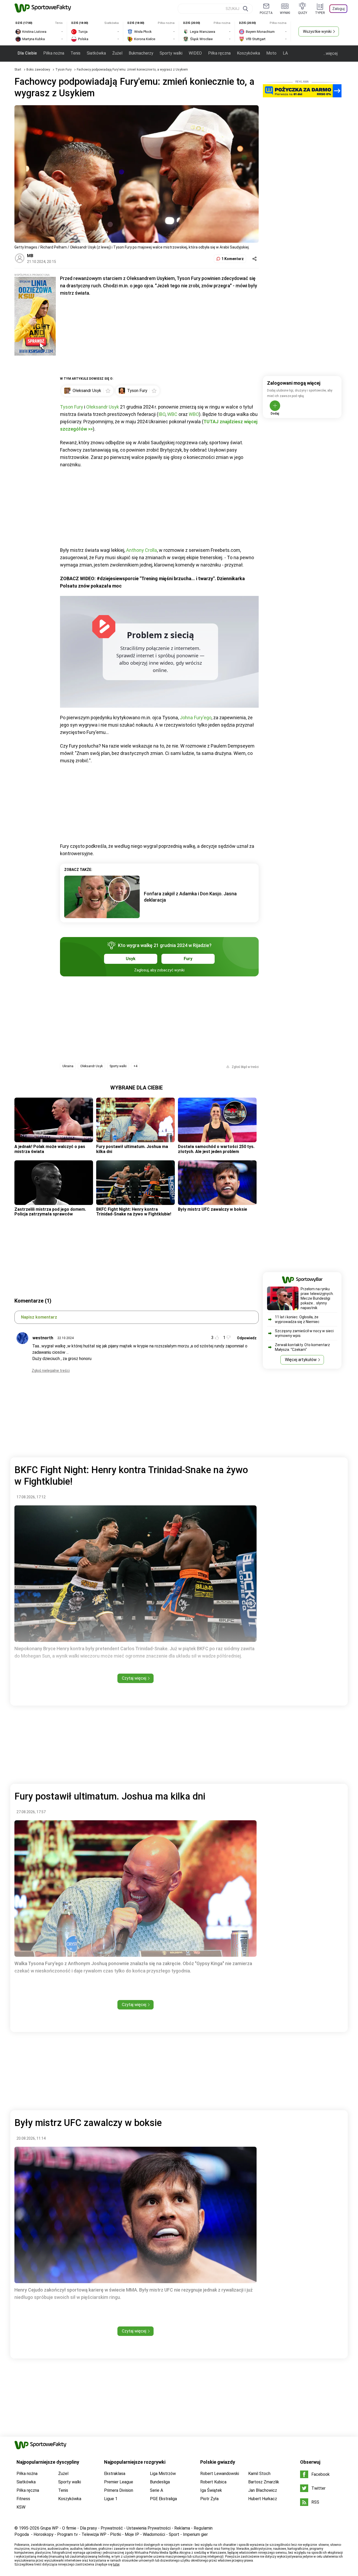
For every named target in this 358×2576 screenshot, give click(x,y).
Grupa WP (49, 2528)
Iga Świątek (211, 2490)
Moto (271, 53)
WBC (172, 414)
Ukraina (68, 1066)
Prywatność (112, 2528)
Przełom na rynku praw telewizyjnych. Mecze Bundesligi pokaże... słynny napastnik (317, 1298)
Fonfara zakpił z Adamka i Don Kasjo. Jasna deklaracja (190, 897)
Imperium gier (195, 2534)
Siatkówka (96, 53)
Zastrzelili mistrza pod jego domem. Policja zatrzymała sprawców (50, 1212)
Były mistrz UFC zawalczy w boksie (213, 1209)
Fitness (23, 2499)
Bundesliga (160, 2482)
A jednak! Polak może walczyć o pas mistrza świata (50, 1149)
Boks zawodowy (39, 70)
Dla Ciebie (27, 53)
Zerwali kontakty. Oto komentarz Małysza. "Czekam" (302, 1347)
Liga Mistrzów (163, 2474)
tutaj (116, 2564)
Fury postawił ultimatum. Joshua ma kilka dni (132, 1149)
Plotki (116, 2534)
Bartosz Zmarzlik (264, 2482)
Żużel (117, 53)
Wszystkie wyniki (317, 31)
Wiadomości (154, 2534)
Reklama (182, 2528)
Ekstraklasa (115, 2474)
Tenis (75, 53)
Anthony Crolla (142, 550)
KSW (21, 2507)
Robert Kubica (213, 2482)
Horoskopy (44, 2534)
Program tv (67, 2534)
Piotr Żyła (209, 2499)
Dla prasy (88, 2528)
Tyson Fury (64, 70)
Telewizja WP (94, 2534)
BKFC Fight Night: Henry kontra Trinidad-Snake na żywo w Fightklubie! (134, 1212)
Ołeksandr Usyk (103, 407)
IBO (162, 414)
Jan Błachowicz (263, 2490)
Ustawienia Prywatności (149, 2528)
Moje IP (132, 2534)
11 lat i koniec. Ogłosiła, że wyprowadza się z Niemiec (297, 1319)
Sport (174, 2534)
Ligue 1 (111, 2499)
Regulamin (203, 2528)
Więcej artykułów (301, 1360)
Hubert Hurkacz (263, 2499)
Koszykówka (248, 53)
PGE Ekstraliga (163, 2499)
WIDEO (195, 53)
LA (285, 53)
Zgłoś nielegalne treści (51, 1371)
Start (18, 70)
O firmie (69, 2528)
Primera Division (119, 2490)
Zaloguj (338, 9)
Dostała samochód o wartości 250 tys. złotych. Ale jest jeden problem (216, 1149)
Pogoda (22, 2534)
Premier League (119, 2482)
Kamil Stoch (259, 2474)
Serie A (156, 2490)
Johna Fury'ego (196, 718)
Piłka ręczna (219, 53)
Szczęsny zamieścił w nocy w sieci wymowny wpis (304, 1333)
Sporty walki (171, 53)
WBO (194, 414)
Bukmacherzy (141, 53)
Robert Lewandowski (220, 2474)
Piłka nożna (54, 53)
